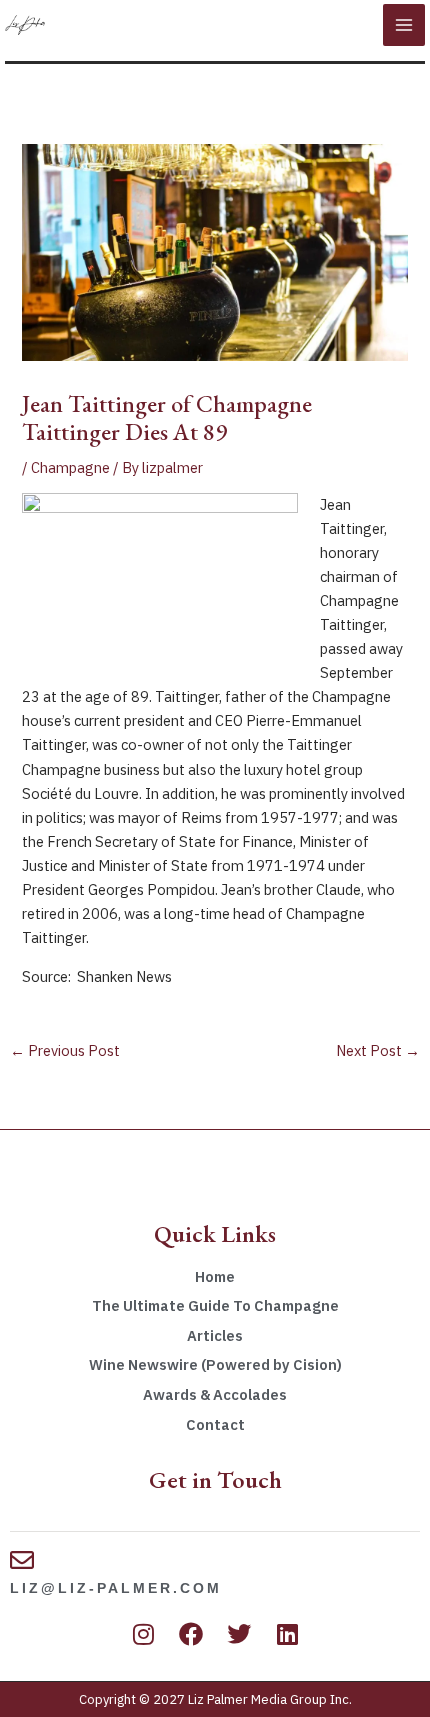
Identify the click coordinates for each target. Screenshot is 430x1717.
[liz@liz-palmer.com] (22, 1560)
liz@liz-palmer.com (116, 1588)
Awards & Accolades (215, 1394)
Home (215, 1276)
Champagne (70, 467)
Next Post (378, 1050)
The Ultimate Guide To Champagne (215, 1305)
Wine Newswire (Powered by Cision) (215, 1364)
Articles (215, 1335)
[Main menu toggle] (404, 25)
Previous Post (65, 1050)
